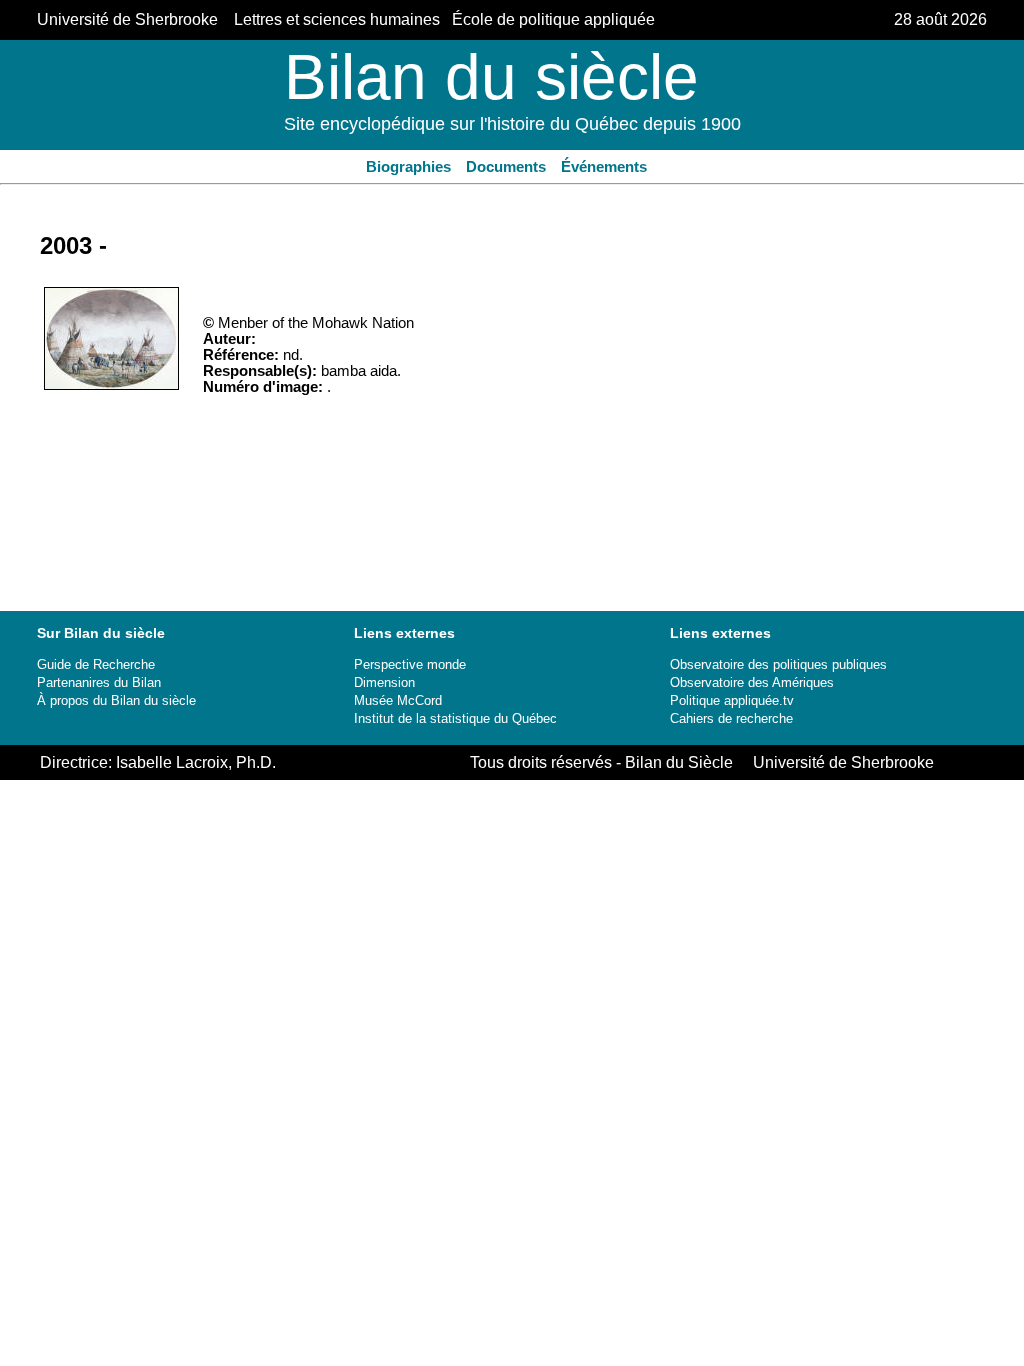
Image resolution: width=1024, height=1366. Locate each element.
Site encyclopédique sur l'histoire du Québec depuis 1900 (512, 124)
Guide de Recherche (96, 664)
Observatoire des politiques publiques (778, 664)
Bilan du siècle (491, 77)
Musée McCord (398, 700)
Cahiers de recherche (731, 718)
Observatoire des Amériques (752, 682)
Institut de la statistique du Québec (455, 718)
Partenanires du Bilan (99, 682)
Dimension (384, 682)
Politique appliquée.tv (732, 700)
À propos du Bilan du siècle (116, 700)
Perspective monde (410, 664)
